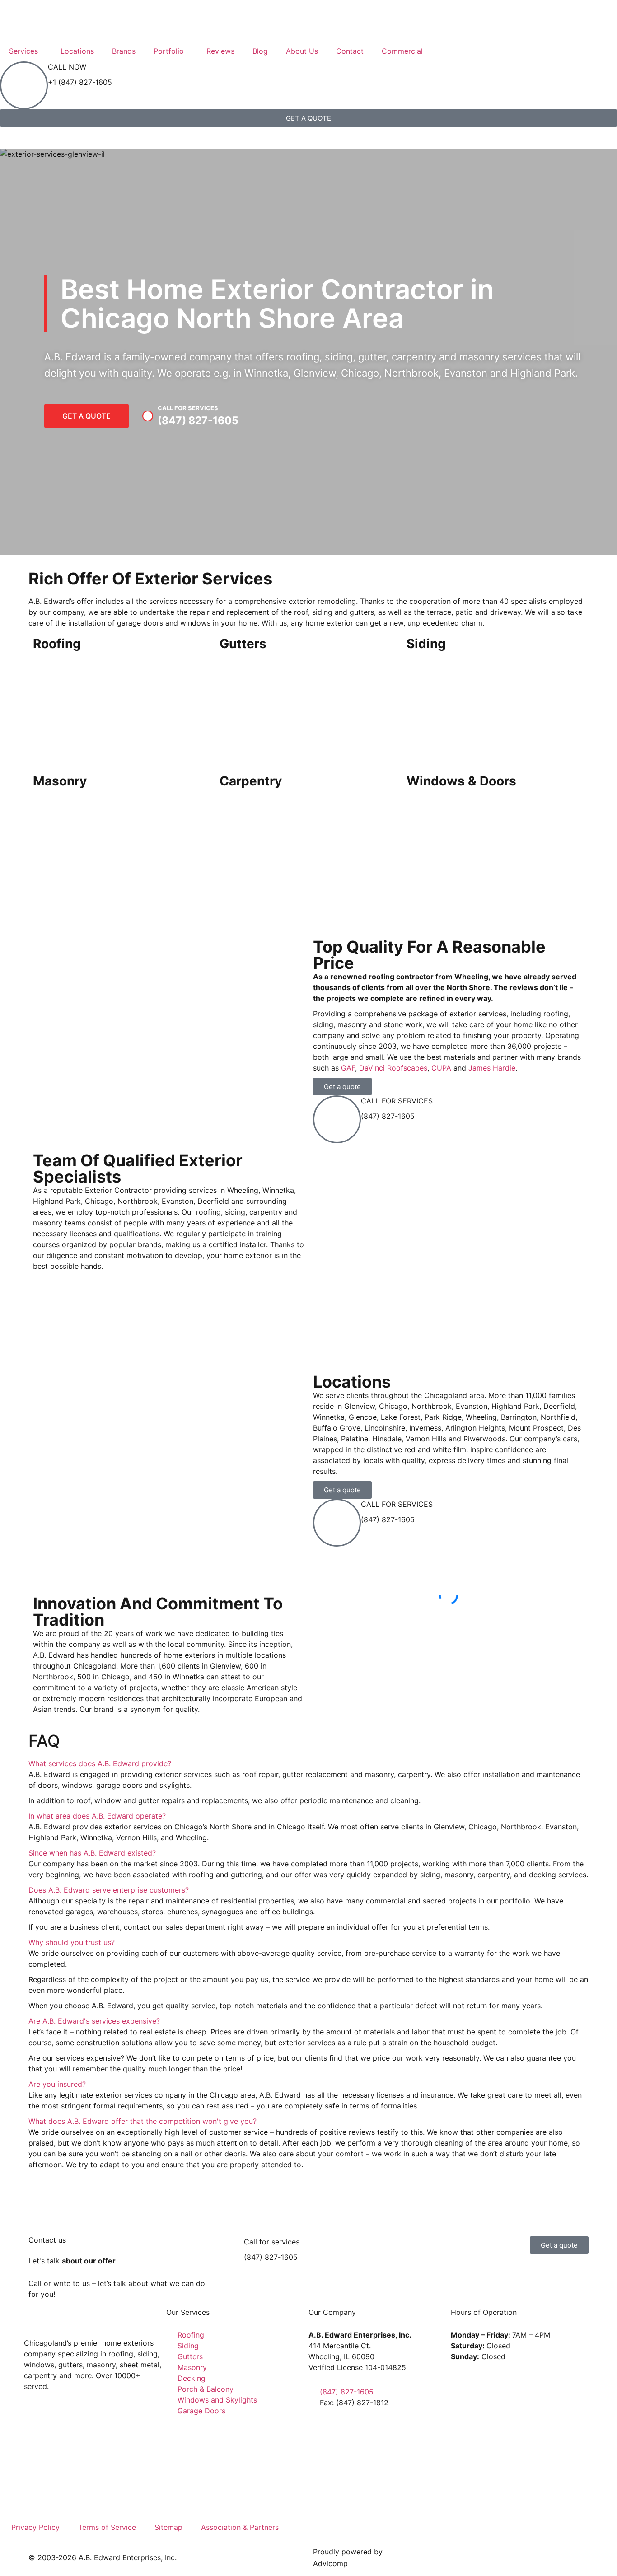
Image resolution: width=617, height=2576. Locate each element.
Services (23, 51)
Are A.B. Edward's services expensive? (94, 2021)
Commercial (402, 51)
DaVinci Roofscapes (393, 1068)
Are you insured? (57, 2084)
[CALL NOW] (24, 85)
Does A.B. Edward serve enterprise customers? (109, 1890)
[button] (449, 1612)
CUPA (441, 1068)
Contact (350, 51)
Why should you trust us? (72, 1942)
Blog (260, 51)
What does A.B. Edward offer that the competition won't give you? (143, 2121)
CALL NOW (67, 67)
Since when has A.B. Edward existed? (92, 1853)
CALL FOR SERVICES (397, 1101)
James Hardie (492, 1068)
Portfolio (169, 51)
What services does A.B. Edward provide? (100, 1763)
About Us (302, 51)
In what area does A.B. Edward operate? (97, 1816)
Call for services (272, 2242)
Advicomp (330, 2563)
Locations (77, 51)
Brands (124, 51)
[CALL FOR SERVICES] (337, 1119)
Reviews (220, 51)
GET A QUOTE (86, 416)
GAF (348, 1068)
